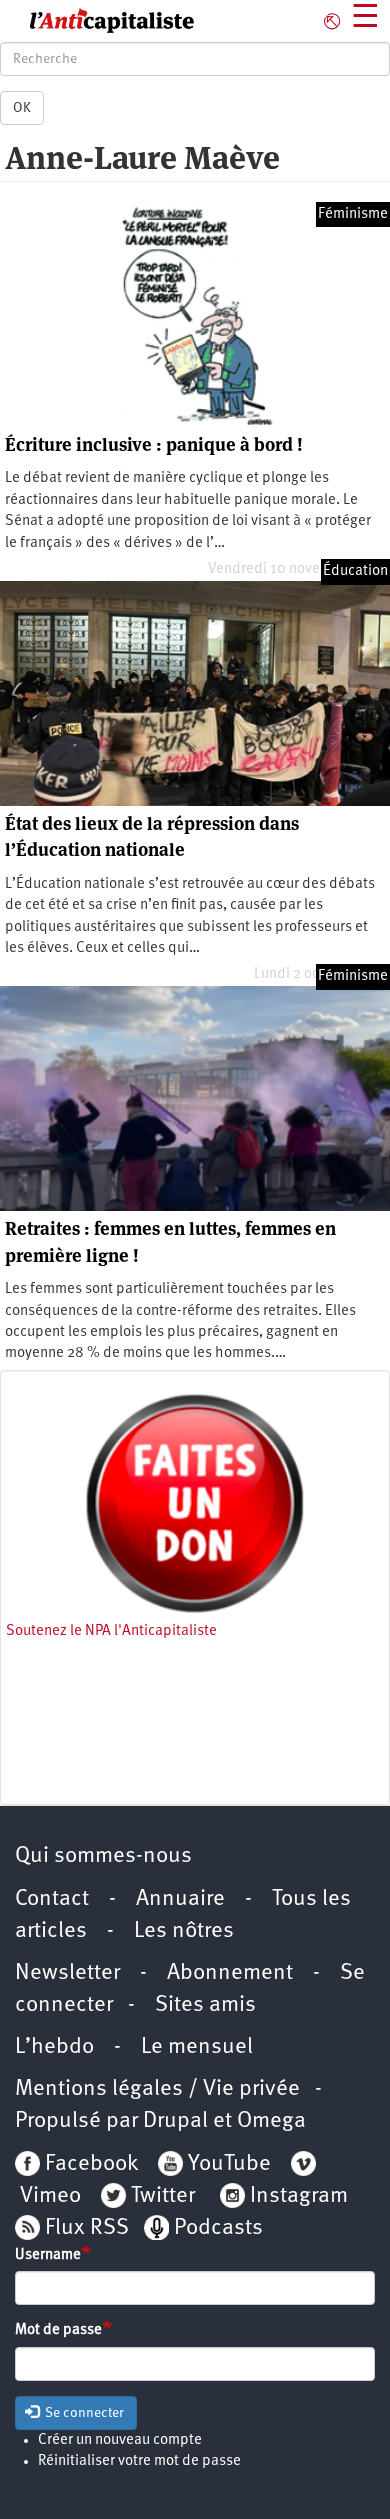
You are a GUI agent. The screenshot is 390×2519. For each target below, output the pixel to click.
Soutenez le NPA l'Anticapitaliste (111, 1631)
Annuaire (180, 1899)
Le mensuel (197, 2047)
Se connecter (83, 2413)
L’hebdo (54, 2047)
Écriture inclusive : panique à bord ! (154, 444)
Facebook (89, 2164)
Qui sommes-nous (103, 1856)
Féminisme (353, 214)
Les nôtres (184, 1931)
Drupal (175, 2121)
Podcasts (218, 2228)
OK (22, 108)
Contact (52, 1899)
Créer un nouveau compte (120, 2440)
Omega (271, 2121)
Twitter (163, 2196)
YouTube (227, 2164)
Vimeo (50, 2196)
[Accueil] (97, 21)
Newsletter (67, 1973)
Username (48, 2255)
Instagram (299, 2196)
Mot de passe (58, 2330)
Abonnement (230, 1973)
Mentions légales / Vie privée (157, 2089)
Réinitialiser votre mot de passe (139, 2461)
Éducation (355, 571)
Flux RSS (87, 2228)
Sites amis (205, 2005)
